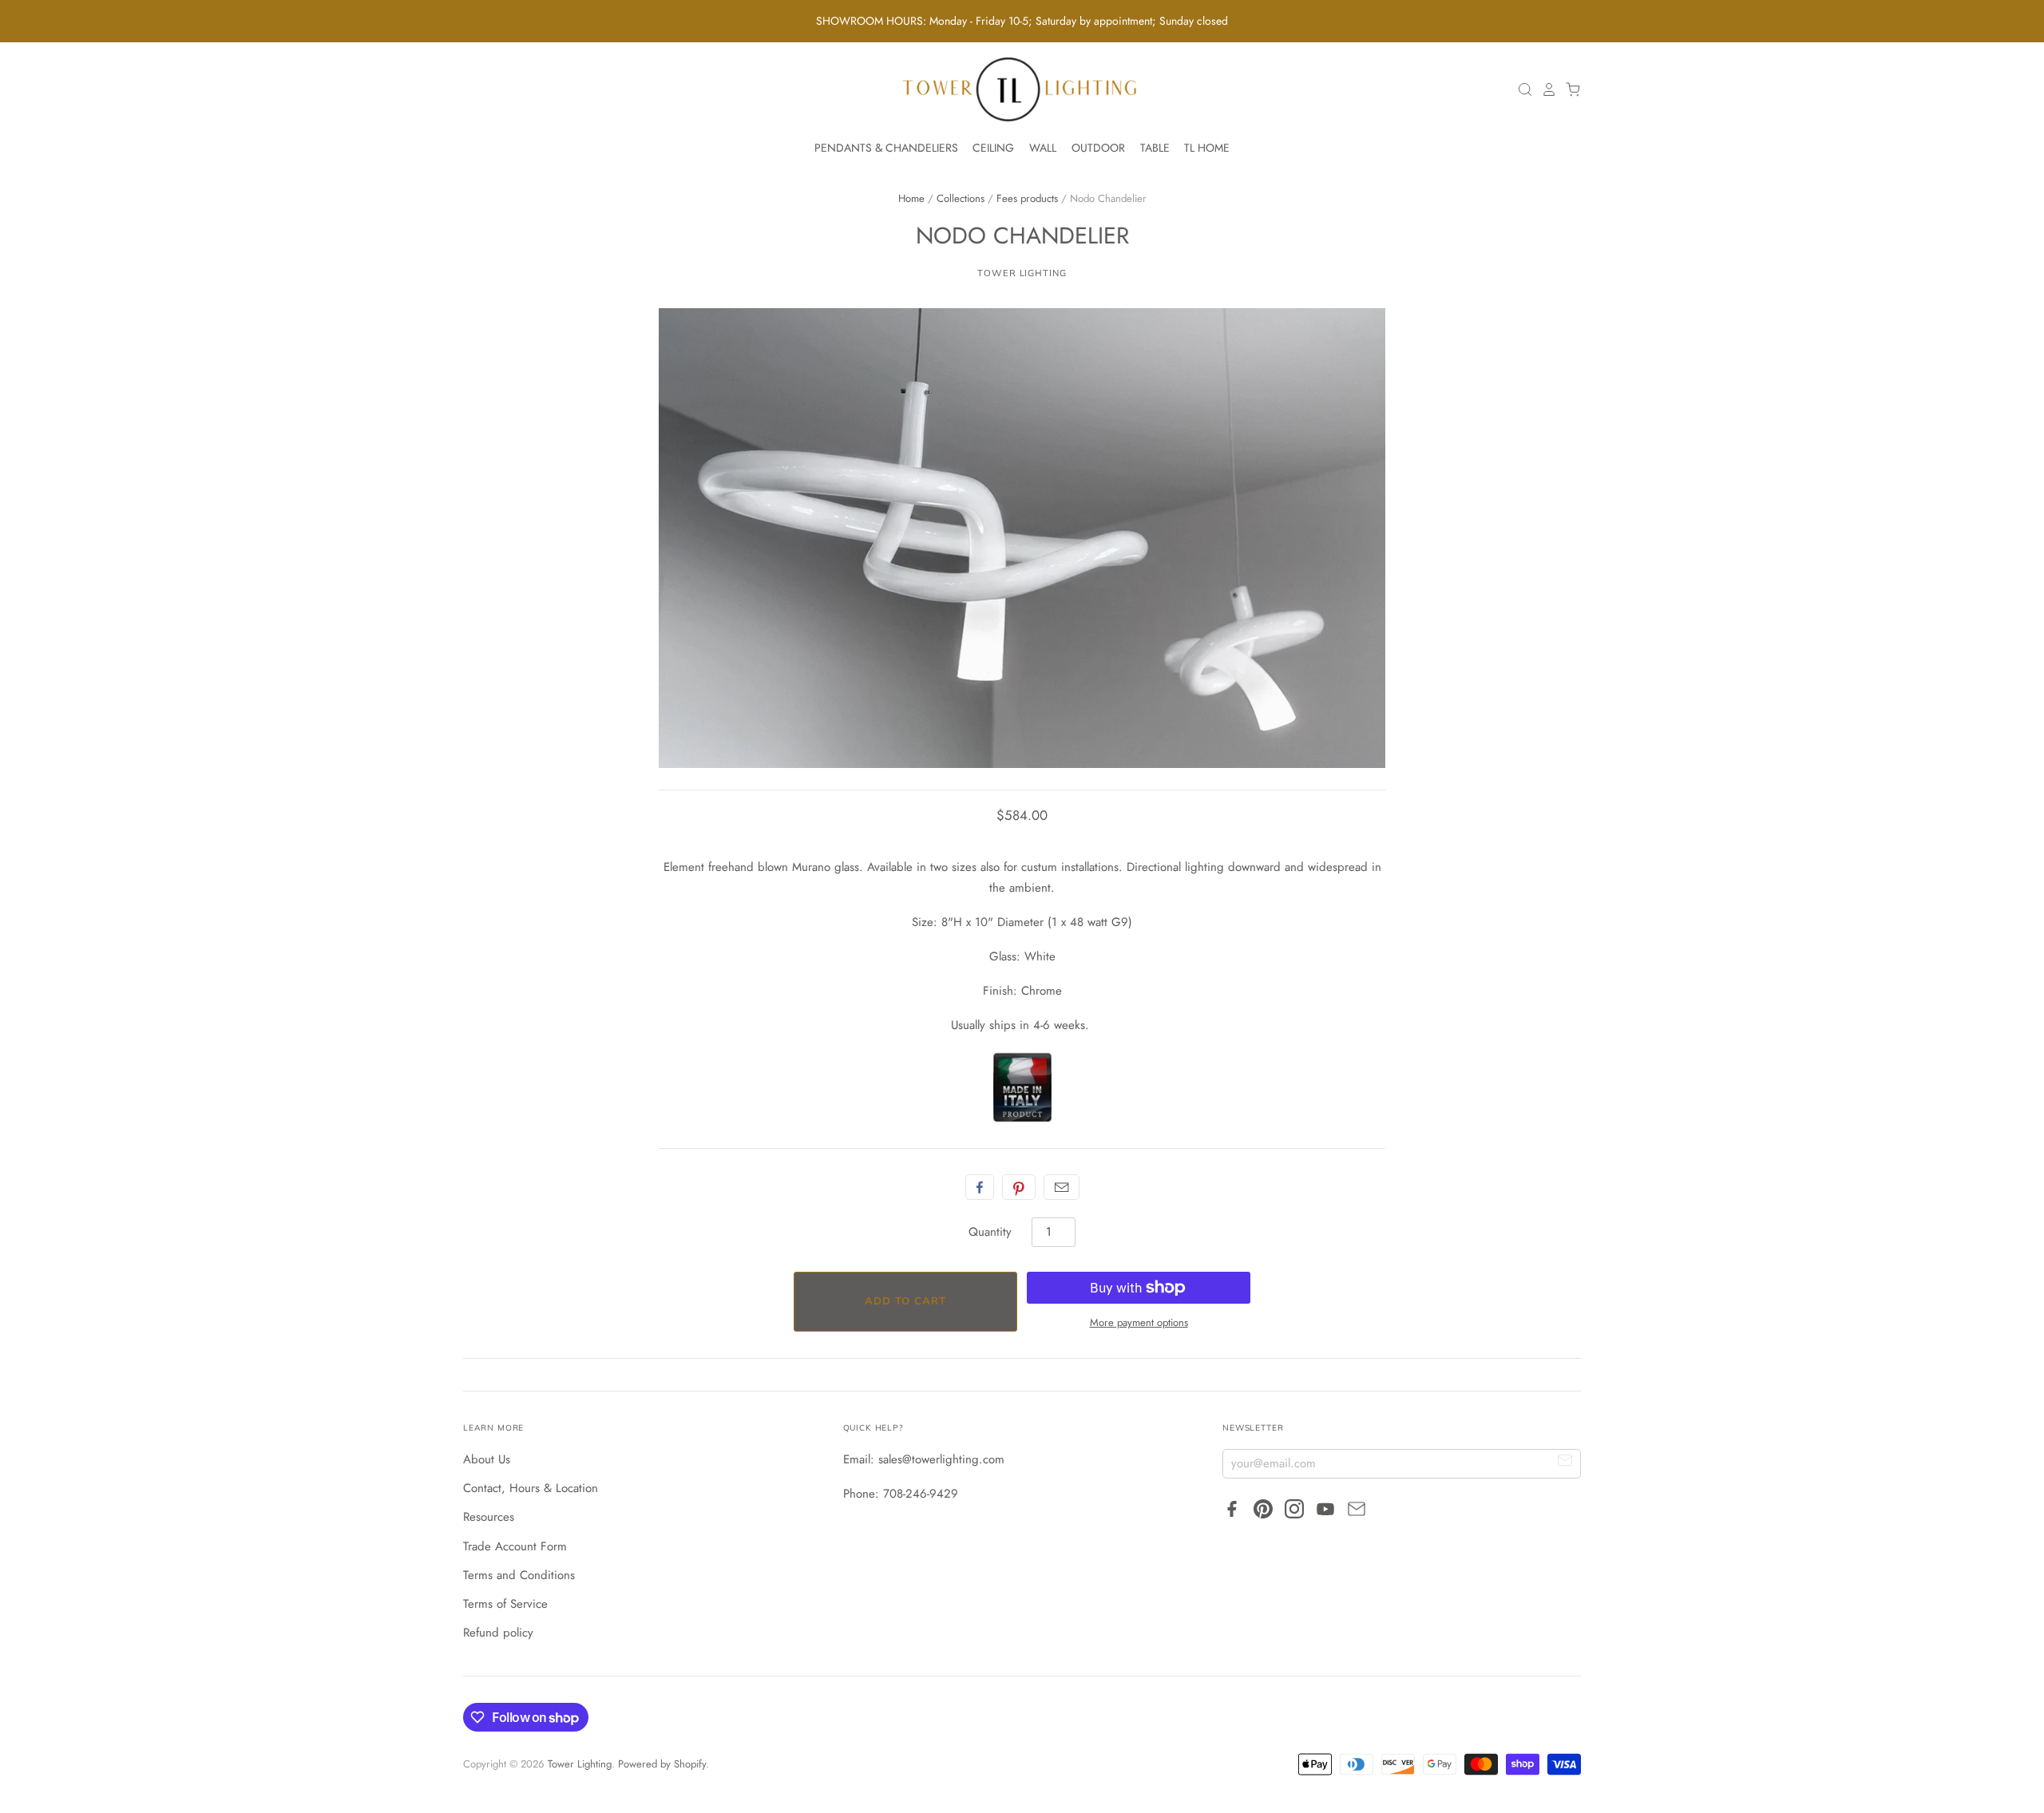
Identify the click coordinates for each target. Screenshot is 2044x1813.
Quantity (990, 1232)
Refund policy (498, 1633)
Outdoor (1098, 148)
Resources (489, 1517)
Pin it (1019, 1187)
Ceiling (993, 148)
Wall (1043, 148)
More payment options (1139, 1322)
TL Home (1207, 148)
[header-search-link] (1521, 89)
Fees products (1027, 198)
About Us (487, 1459)
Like (980, 1187)
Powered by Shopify (662, 1764)
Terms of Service (505, 1604)
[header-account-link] (1545, 89)
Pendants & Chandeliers (886, 148)
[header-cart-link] (1569, 89)
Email (1062, 1187)
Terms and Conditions (519, 1575)
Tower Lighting (1022, 273)
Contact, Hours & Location (531, 1488)
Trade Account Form (515, 1546)
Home (911, 198)
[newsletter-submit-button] (1565, 1463)
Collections (961, 198)
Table (1155, 148)
